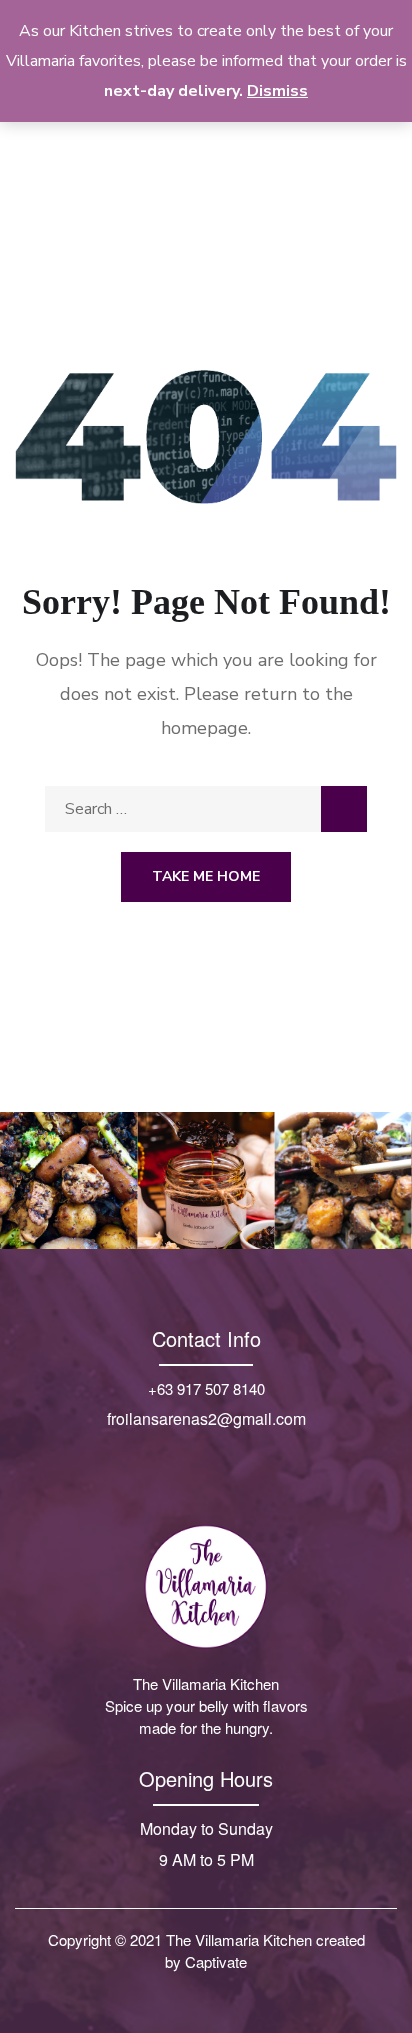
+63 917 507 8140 (206, 1388)
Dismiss (277, 91)
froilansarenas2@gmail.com (206, 1418)
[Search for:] (206, 809)
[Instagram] (227, 1458)
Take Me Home (206, 876)
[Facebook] (184, 1458)
